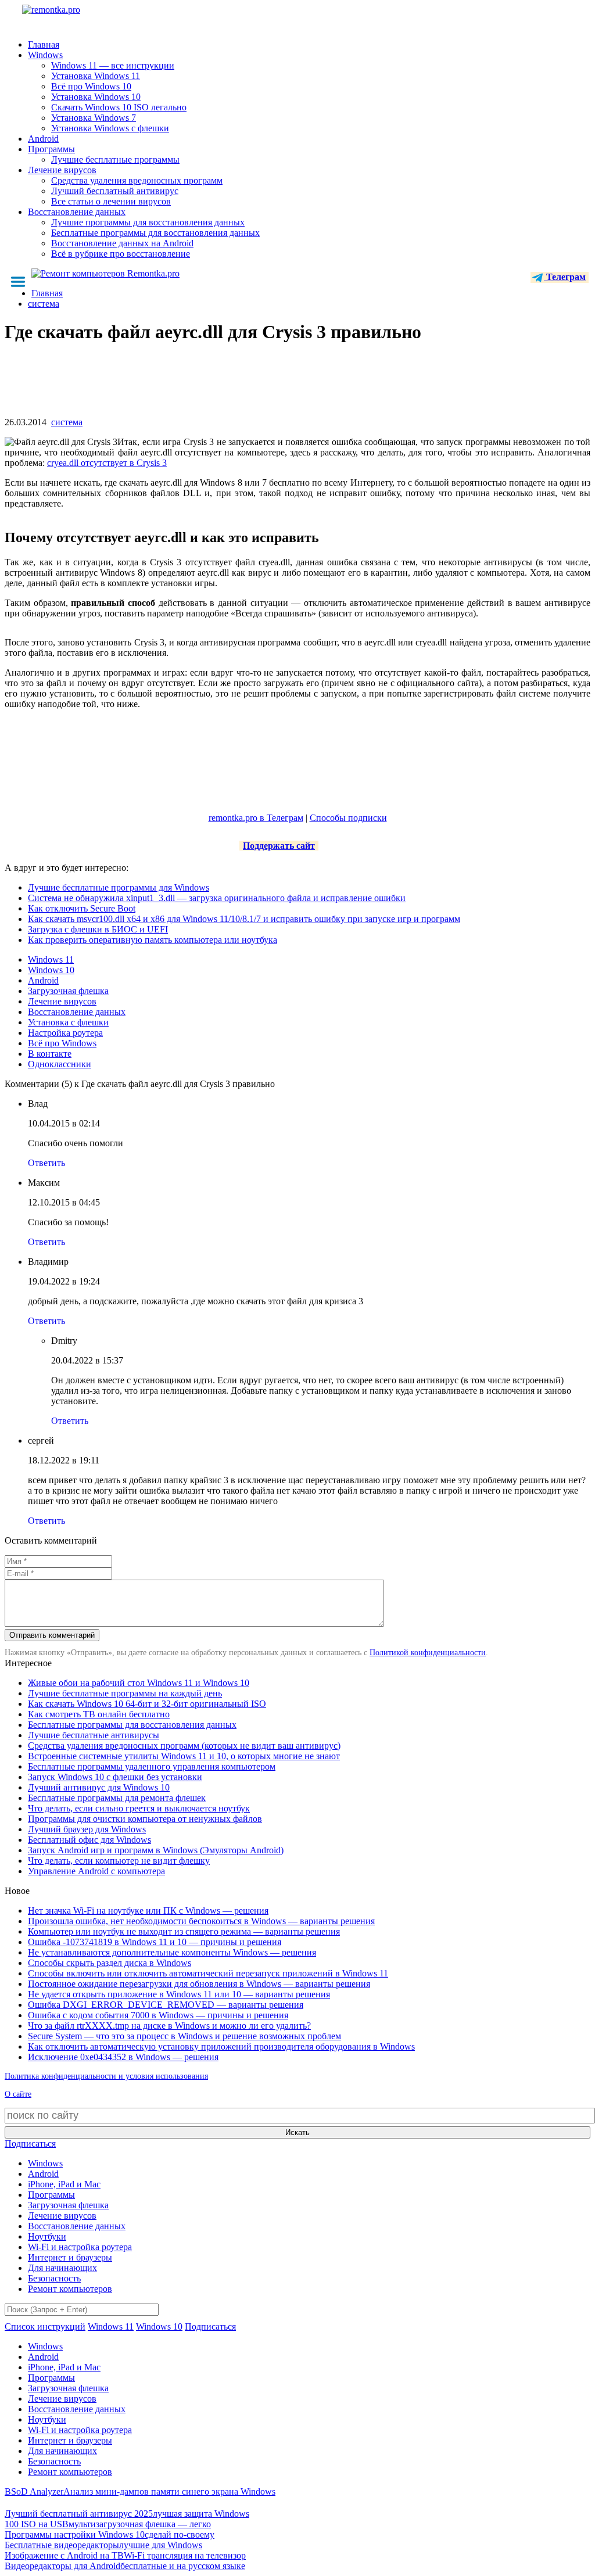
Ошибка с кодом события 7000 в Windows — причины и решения (158, 2015)
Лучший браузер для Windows (87, 1829)
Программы (51, 149)
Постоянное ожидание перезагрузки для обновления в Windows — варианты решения (199, 1984)
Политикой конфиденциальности (428, 1653)
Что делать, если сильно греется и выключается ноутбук (139, 1808)
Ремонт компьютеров (70, 2289)
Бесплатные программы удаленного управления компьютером (152, 1766)
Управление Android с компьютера (96, 1871)
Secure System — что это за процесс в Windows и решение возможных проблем (184, 2036)
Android (43, 139)
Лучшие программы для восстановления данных (148, 222)
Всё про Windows (62, 1043)
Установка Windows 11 (96, 76)
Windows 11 (51, 959)
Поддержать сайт (279, 846)
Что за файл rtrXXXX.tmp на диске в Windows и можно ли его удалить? (169, 2026)
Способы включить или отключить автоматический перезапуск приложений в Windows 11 (208, 1973)
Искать (297, 2132)
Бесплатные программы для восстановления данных (155, 233)
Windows (45, 55)
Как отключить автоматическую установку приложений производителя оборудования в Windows (221, 2046)
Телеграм (565, 277)
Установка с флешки (68, 1022)
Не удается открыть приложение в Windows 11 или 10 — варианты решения (179, 1994)
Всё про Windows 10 (91, 86)
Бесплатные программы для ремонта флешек (117, 1798)
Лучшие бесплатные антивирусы (94, 1735)
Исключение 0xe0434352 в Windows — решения (123, 2057)
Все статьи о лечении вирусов (111, 201)
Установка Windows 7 (94, 118)
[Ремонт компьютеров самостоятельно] (77, 14)
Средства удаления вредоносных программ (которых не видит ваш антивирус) (184, 1746)
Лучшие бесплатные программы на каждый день (125, 1693)
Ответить (46, 1163)
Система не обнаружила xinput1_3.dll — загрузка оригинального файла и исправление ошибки (217, 898)
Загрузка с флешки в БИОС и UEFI (98, 929)
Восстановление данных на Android (122, 243)
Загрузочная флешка (68, 991)
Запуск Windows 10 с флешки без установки (115, 1777)
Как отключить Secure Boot (82, 908)
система (67, 422)
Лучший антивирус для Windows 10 (99, 1787)
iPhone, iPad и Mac (64, 2184)
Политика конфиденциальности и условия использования (106, 2076)
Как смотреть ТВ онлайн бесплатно (99, 1714)
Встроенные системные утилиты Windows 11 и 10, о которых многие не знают (184, 1756)
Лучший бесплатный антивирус (115, 191)
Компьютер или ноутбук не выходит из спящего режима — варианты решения (184, 1931)
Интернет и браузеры (70, 2257)
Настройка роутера (65, 1033)
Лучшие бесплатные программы (115, 159)
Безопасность (54, 2278)
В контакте (50, 1054)
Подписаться (30, 2143)
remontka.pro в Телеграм (256, 818)
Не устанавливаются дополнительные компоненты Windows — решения (172, 1952)
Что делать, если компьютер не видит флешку (119, 1861)
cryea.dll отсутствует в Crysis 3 (107, 463)
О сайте (18, 2094)
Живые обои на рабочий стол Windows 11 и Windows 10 (139, 1683)
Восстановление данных (77, 212)
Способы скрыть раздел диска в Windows (110, 1963)
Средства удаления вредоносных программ (137, 180)
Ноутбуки (47, 2236)
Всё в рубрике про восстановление (121, 254)
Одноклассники (60, 1064)
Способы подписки (348, 818)
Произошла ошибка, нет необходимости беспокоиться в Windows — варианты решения (201, 1921)
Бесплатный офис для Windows (89, 1840)
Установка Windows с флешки (110, 128)
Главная (44, 44)
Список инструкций (45, 2326)
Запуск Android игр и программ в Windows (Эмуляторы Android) (156, 1850)
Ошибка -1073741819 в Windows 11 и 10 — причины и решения (155, 1942)
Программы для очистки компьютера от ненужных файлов (145, 1819)
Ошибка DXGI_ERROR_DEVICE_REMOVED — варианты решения (166, 2005)
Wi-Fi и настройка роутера (80, 2247)
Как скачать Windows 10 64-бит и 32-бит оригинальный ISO (147, 1704)
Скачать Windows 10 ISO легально (119, 107)
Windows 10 (51, 970)
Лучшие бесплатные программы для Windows (119, 887)
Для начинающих (62, 2268)
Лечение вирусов (62, 170)
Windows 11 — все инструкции (113, 65)
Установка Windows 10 (96, 97)
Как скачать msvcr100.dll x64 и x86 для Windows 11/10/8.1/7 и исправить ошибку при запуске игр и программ (244, 919)
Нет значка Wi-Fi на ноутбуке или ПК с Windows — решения (148, 1911)
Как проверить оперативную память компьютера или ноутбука (153, 940)
